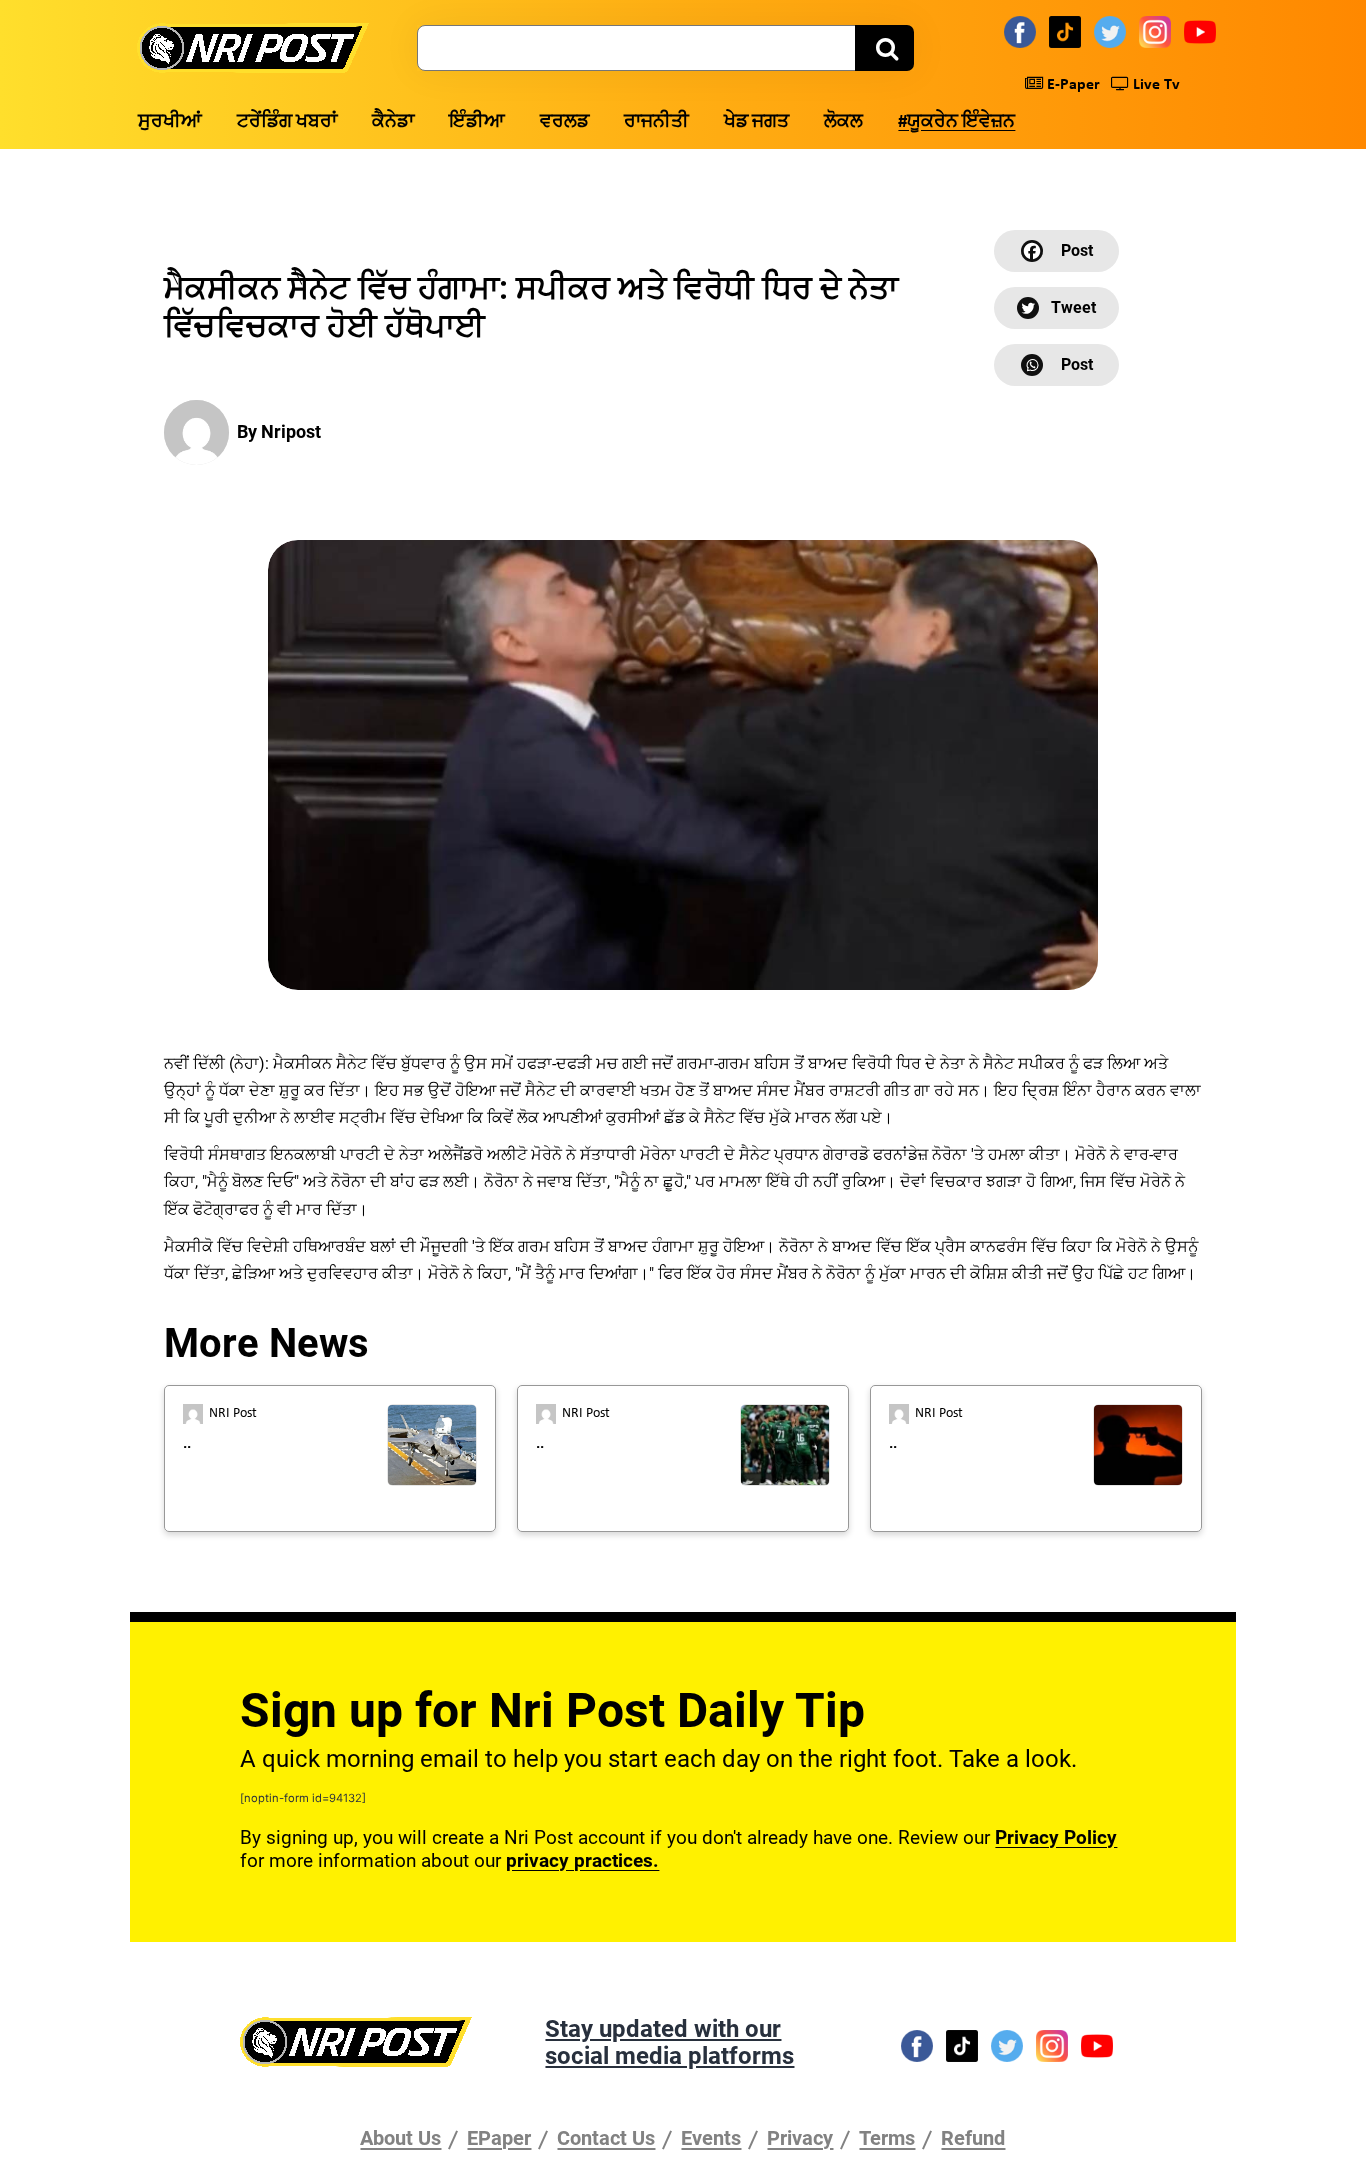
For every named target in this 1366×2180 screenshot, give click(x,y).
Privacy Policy (1056, 1837)
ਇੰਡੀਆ (477, 122)
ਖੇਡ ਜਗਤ (756, 122)
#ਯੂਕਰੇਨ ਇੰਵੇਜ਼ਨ (956, 122)
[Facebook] (1023, 31)
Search (884, 48)
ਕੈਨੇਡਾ (393, 122)
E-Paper (1071, 85)
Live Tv (1154, 85)
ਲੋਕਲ (843, 122)
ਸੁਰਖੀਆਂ (170, 122)
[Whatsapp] (1056, 365)
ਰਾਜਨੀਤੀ (656, 122)
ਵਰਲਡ (564, 122)
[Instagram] (1158, 31)
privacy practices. (582, 1860)
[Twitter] (1113, 31)
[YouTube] (1203, 31)
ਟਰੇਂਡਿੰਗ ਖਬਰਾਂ (287, 122)
